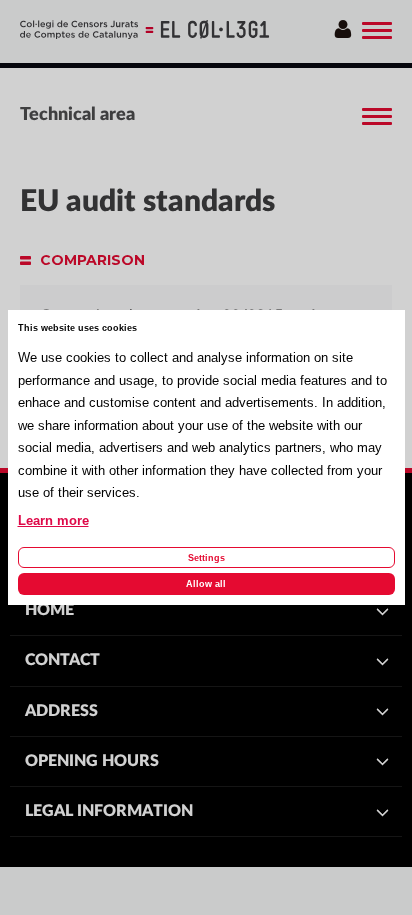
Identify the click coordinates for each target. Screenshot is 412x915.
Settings (206, 558)
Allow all (206, 584)
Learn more (53, 521)
